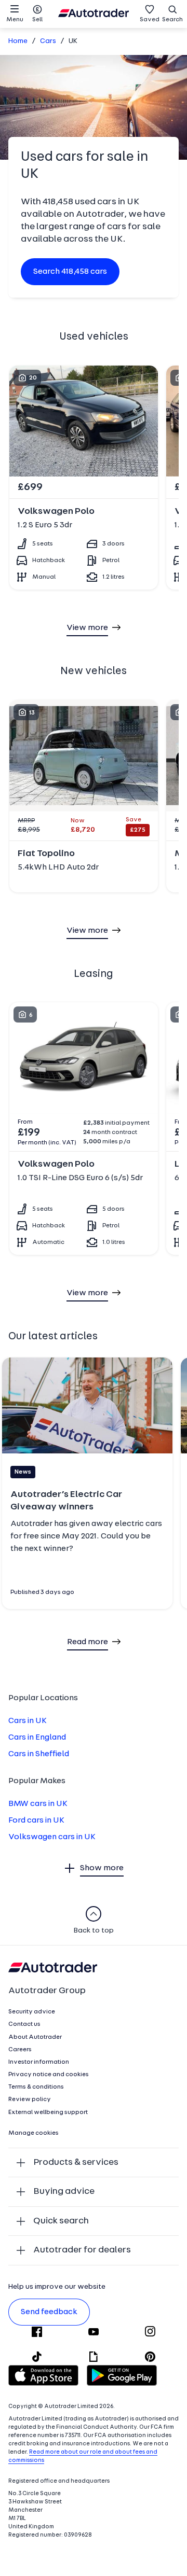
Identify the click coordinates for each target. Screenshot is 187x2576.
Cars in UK (28, 1721)
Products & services (76, 2162)
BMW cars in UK (38, 1804)
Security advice (32, 2012)
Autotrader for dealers (82, 2250)
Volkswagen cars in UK (52, 1837)
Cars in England (37, 1738)
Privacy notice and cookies (49, 2075)
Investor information (39, 2062)
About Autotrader (35, 2037)
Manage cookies (34, 2133)
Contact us (24, 2024)
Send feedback (49, 2312)
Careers (20, 2050)
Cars (48, 41)
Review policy (30, 2099)
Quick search (61, 2221)
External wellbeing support (48, 2112)
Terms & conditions (36, 2087)
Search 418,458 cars (70, 272)
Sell (37, 20)
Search (172, 20)
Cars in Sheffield (39, 1754)
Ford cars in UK (36, 1821)
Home (18, 41)
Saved (150, 20)
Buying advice (64, 2192)
